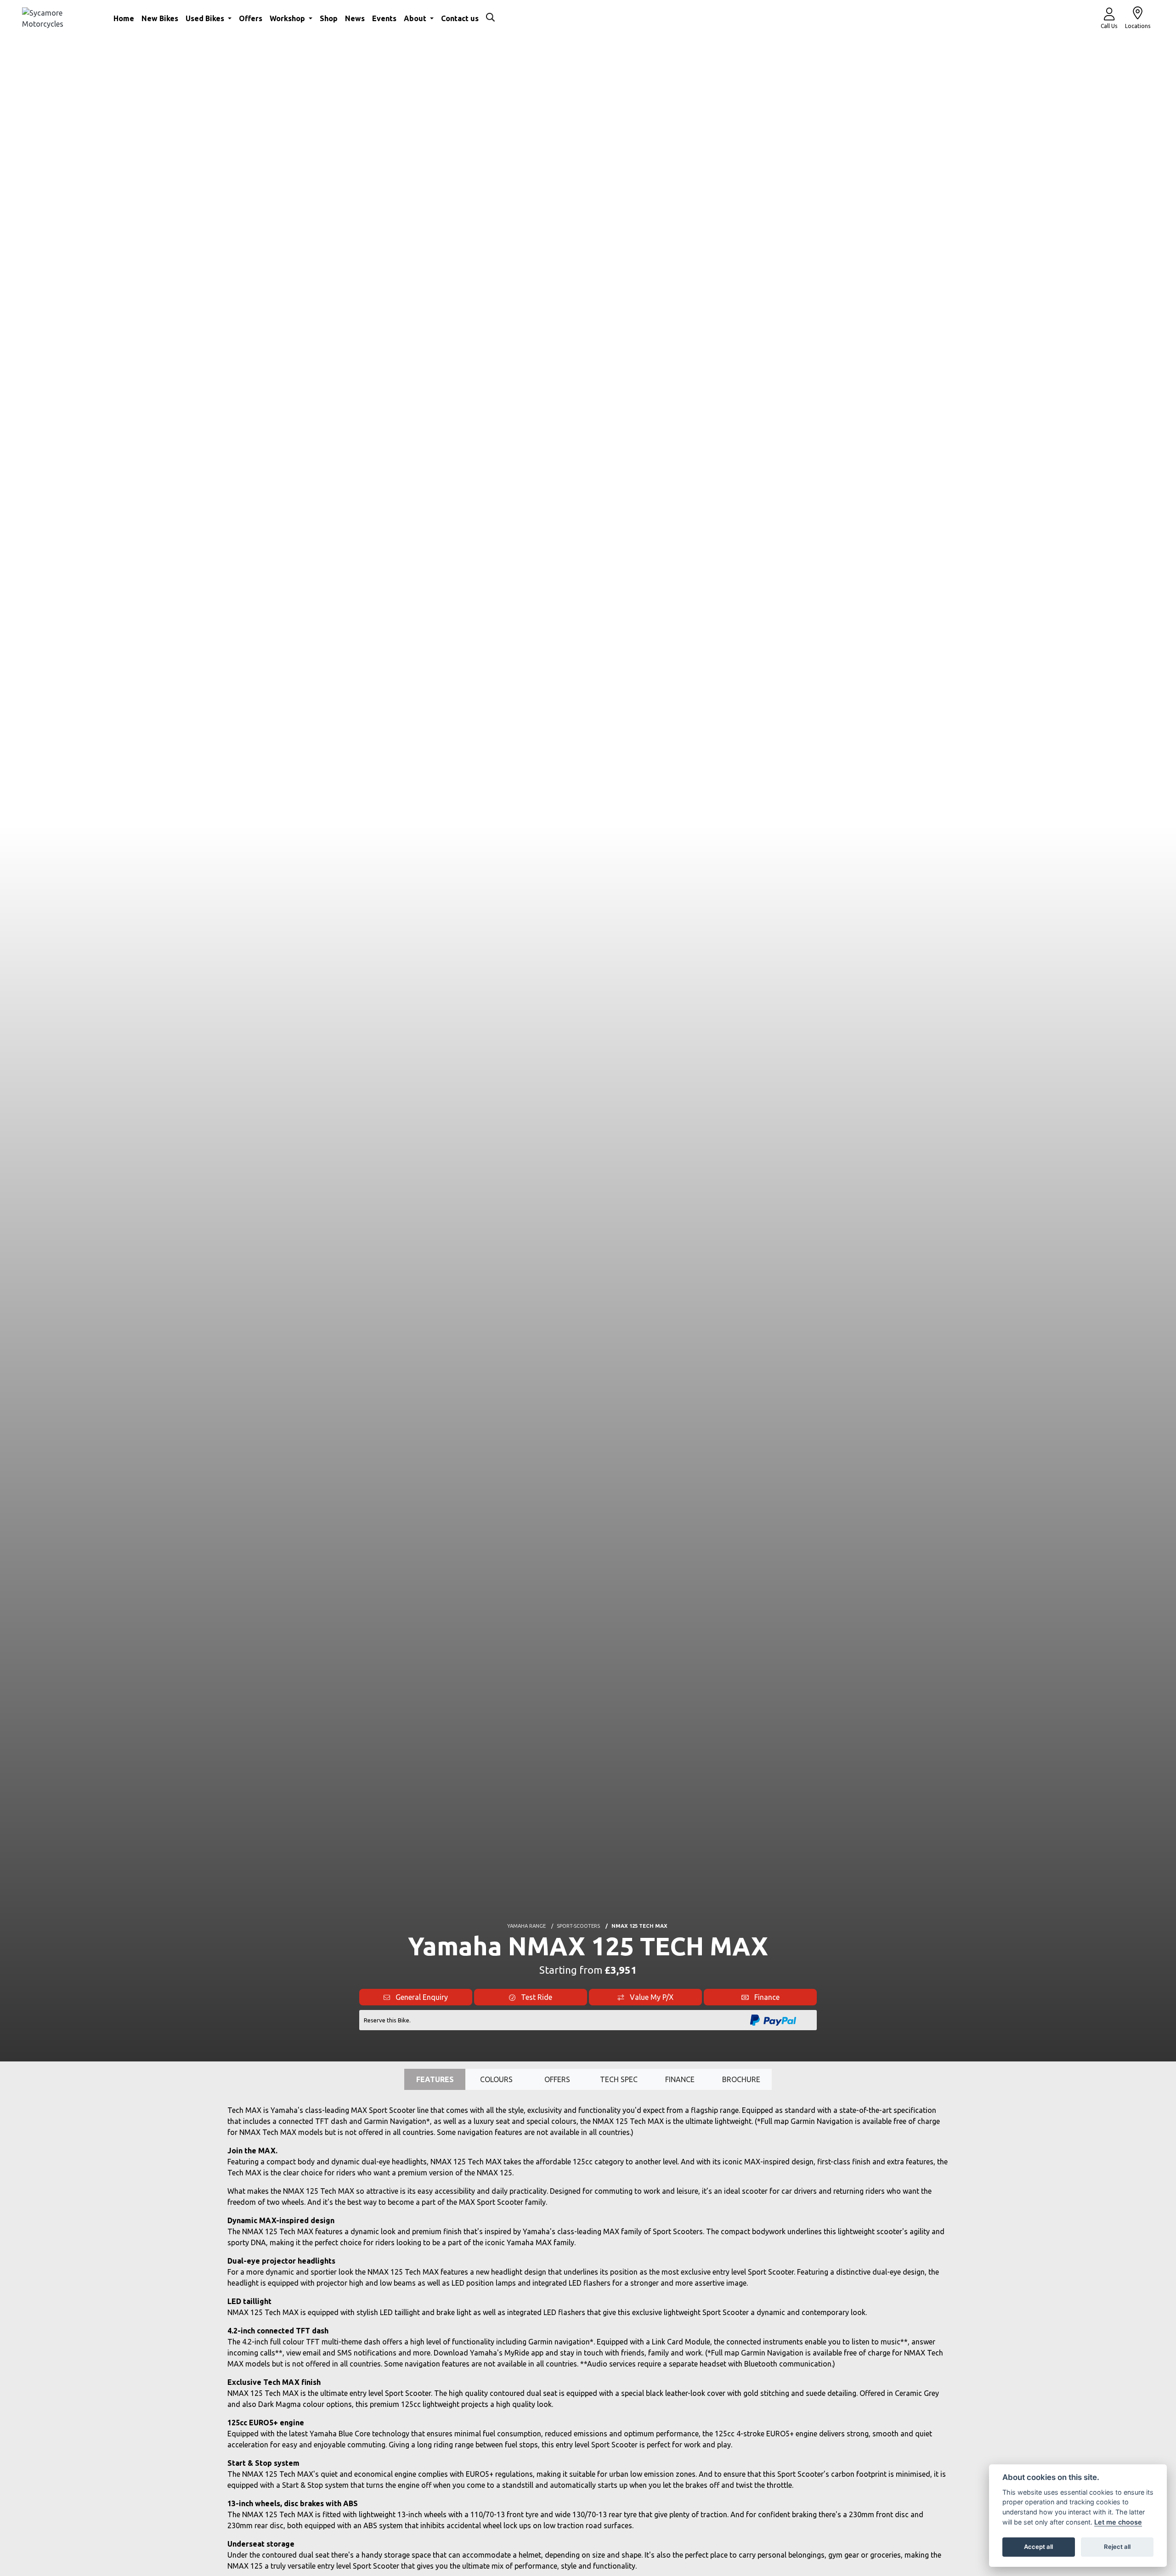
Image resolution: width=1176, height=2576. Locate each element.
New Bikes (160, 18)
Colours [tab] (496, 2079)
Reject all (1117, 2547)
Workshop (288, 18)
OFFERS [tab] (557, 2079)
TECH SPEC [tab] (619, 2079)
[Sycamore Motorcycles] (59, 17)
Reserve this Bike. (387, 2020)
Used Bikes (206, 18)
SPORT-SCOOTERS (578, 1926)
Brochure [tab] (741, 2079)
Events (384, 18)
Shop (329, 18)
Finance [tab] (680, 2079)
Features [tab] (435, 2079)
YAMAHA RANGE (526, 1926)
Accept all (1038, 2547)
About (416, 18)
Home (124, 18)
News (355, 18)
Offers (251, 18)
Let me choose (1118, 2522)
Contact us (460, 18)
